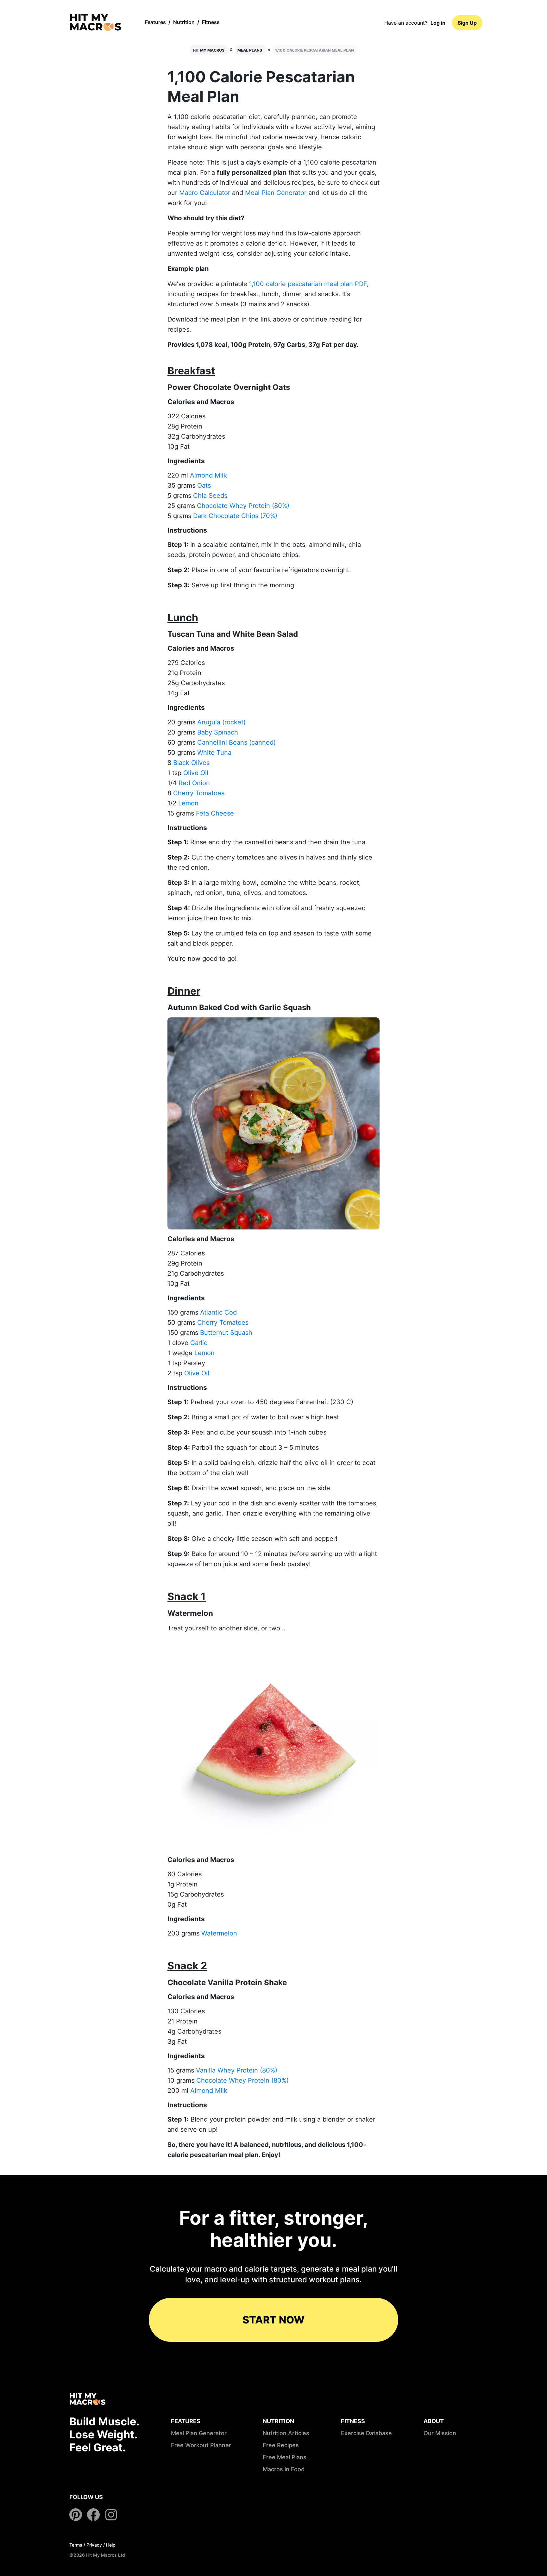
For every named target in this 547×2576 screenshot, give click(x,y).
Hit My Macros (209, 50)
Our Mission (440, 2433)
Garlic (199, 1343)
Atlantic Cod (218, 1312)
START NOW (273, 2320)
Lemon (188, 803)
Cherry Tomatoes (199, 793)
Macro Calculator (205, 193)
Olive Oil (196, 773)
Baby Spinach (218, 732)
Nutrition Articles (286, 2433)
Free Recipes (281, 2445)
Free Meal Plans (285, 2457)
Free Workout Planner (201, 2445)
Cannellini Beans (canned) (236, 742)
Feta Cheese (215, 813)
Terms (76, 2545)
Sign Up (467, 23)
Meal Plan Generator (276, 193)
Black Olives (191, 763)
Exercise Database (366, 2433)
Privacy (94, 2545)
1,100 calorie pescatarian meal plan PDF (308, 284)
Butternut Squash (226, 1333)
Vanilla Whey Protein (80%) (237, 2070)
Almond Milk (208, 475)
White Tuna (214, 753)
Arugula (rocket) (221, 722)
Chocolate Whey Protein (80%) (243, 506)
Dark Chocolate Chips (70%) (235, 516)
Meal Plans (250, 50)
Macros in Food (284, 2469)
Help (111, 2545)
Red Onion (194, 783)
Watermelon (219, 1933)
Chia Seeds (210, 496)
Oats (204, 485)
